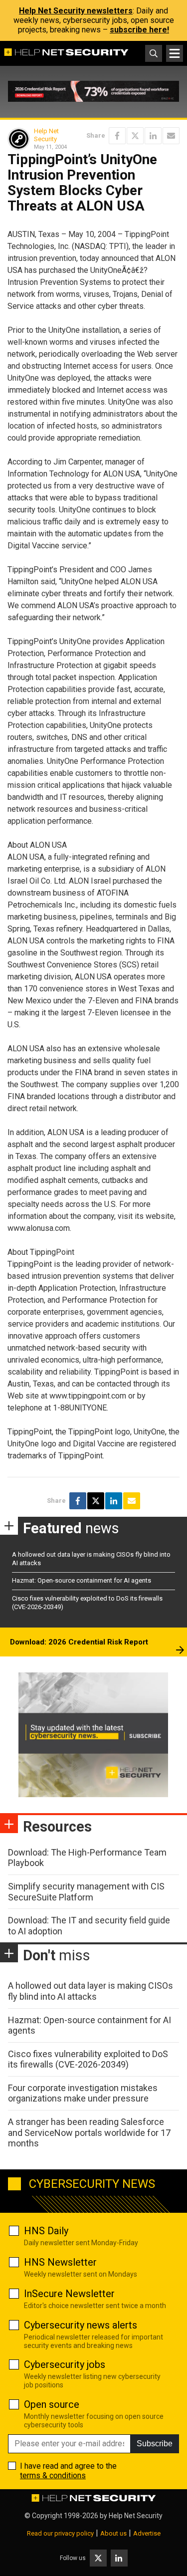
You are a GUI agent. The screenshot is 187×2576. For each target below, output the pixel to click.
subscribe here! (139, 30)
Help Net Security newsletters (76, 11)
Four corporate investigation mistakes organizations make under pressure (83, 2093)
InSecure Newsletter (69, 2294)
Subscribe (155, 2444)
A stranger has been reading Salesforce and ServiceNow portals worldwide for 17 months (89, 2132)
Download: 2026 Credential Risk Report (79, 1642)
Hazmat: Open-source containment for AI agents (82, 1580)
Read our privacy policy (60, 2533)
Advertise (147, 2533)
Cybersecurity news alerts (81, 2325)
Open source (52, 2404)
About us (113, 2533)
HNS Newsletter (60, 2262)
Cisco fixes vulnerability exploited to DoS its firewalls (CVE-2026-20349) (88, 2059)
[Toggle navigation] (175, 53)
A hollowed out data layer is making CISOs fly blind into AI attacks (91, 1991)
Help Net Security (46, 135)
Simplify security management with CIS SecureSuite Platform (86, 1892)
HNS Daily (46, 2231)
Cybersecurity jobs (65, 2364)
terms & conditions (53, 2475)
